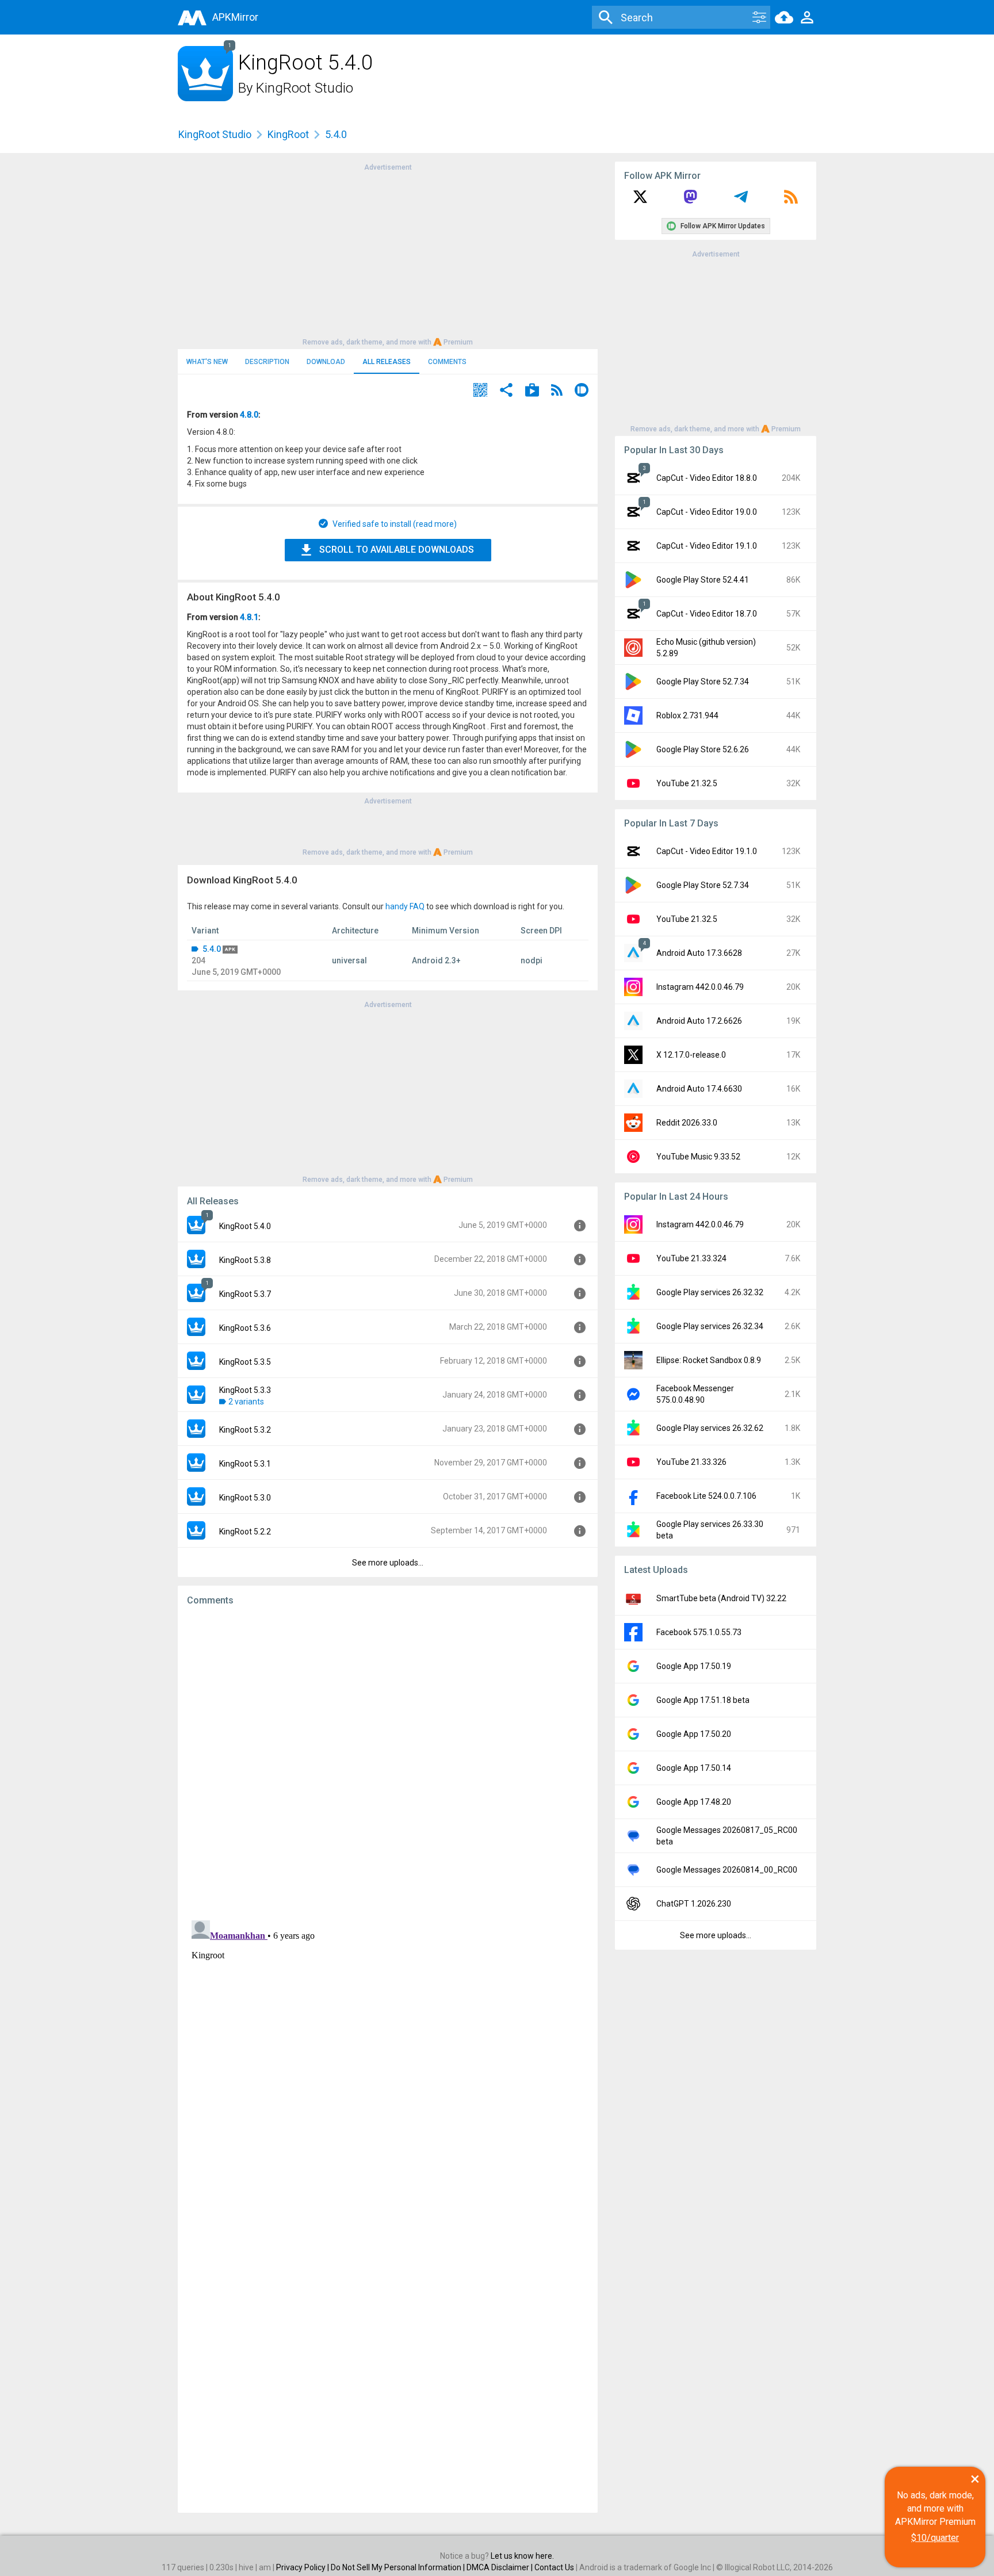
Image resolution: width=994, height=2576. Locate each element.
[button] (480, 391)
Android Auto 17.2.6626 (699, 1021)
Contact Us (554, 2567)
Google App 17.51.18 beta (703, 1700)
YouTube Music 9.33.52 (698, 1157)
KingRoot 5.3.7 (245, 1294)
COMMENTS (447, 362)
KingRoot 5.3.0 (245, 1498)
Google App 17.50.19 (694, 1666)
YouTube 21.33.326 (691, 1462)
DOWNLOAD (326, 362)
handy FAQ (405, 906)
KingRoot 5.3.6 (245, 1328)
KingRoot (288, 134)
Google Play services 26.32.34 (710, 1326)
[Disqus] (388, 2060)
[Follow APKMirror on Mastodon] (690, 201)
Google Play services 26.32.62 (710, 1428)
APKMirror (235, 17)
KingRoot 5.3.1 (245, 1464)
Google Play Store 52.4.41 (703, 580)
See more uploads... (388, 1563)
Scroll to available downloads (397, 550)
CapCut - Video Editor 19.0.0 (707, 512)
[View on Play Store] (532, 391)
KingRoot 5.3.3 (245, 1390)
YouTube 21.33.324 (691, 1258)
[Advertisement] (388, 254)
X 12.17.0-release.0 (691, 1055)
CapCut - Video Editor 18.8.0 (707, 478)
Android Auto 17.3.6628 (699, 953)
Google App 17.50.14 (694, 1768)
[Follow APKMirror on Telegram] (741, 201)
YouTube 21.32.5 (687, 783)
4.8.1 (249, 617)
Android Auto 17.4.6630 (699, 1089)
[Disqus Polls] (388, 1760)
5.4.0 (212, 949)
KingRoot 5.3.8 (245, 1260)
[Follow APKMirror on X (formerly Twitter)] (640, 201)
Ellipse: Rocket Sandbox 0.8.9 (709, 1360)
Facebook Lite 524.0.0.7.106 (706, 1496)
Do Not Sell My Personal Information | (399, 2567)
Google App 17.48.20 (694, 1802)
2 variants (246, 1402)
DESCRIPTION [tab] (267, 362)
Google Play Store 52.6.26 (703, 749)
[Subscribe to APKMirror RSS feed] (791, 201)
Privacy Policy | (303, 2567)
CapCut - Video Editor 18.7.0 (707, 614)
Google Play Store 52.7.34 (703, 682)
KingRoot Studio (305, 88)
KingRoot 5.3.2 (245, 1430)
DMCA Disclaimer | (500, 2567)
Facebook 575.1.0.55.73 (699, 1632)
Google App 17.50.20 (694, 1734)
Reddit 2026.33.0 (687, 1123)
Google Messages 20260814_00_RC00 (727, 1870)
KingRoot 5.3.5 (245, 1362)
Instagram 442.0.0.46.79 (700, 987)
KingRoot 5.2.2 (245, 1532)
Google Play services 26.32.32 (710, 1292)
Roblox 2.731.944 (687, 715)
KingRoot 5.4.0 (245, 1226)
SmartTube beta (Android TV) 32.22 (721, 1598)
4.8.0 (249, 415)
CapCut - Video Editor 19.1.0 (707, 546)
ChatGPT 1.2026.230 (694, 1904)
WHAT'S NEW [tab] (207, 362)
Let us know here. (522, 2556)
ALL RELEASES (387, 362)
